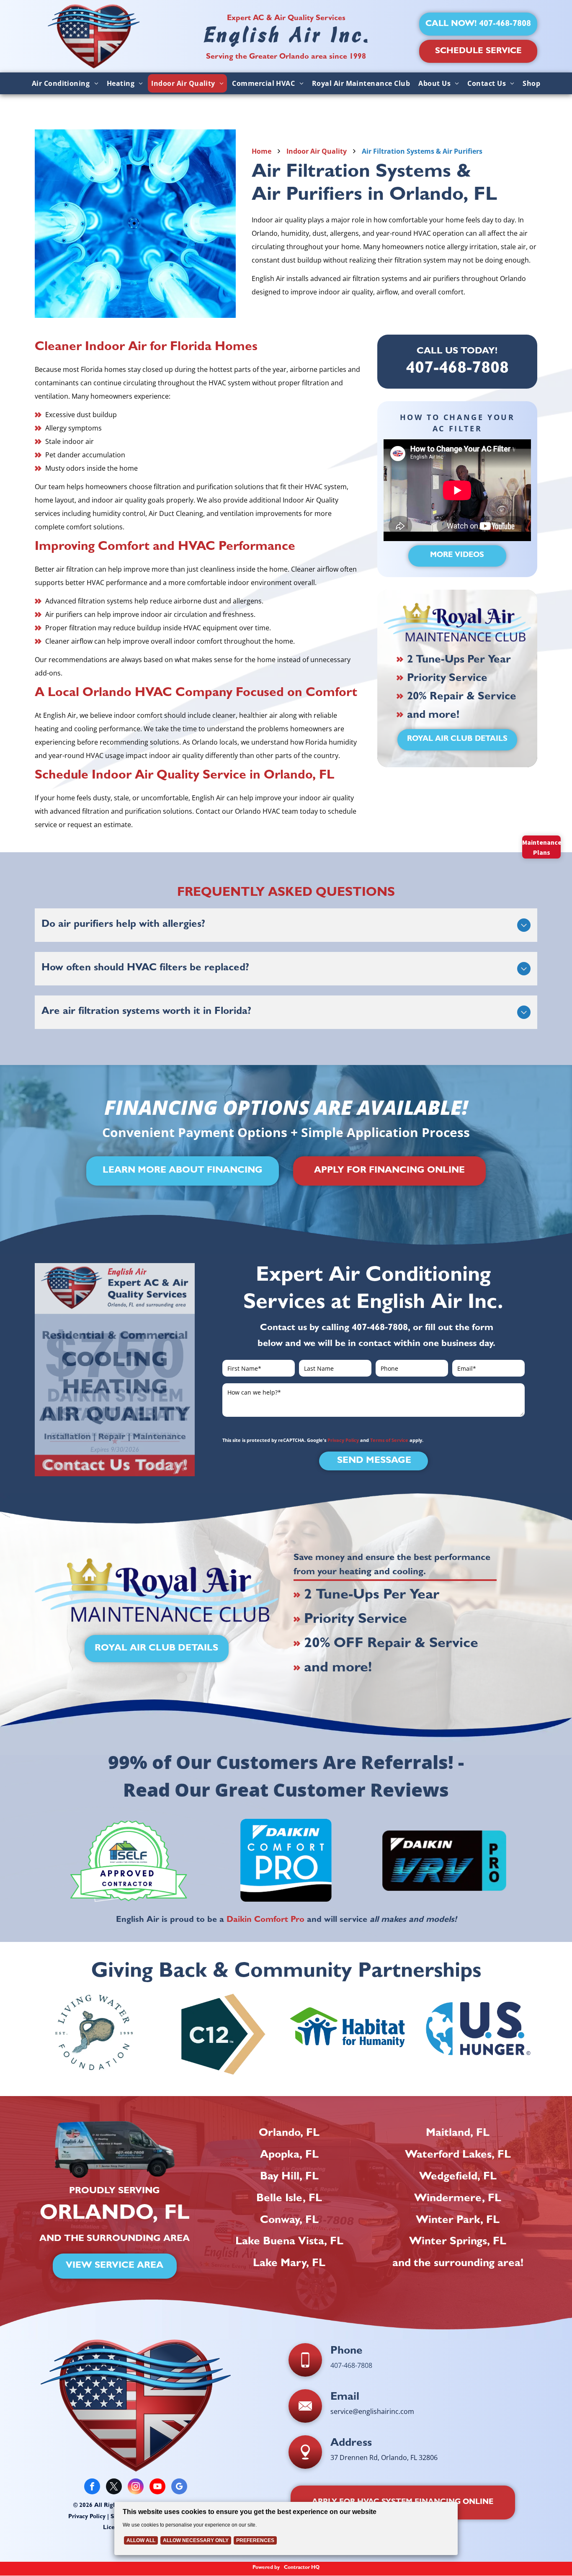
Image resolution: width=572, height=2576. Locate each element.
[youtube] (157, 2487)
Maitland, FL (458, 2134)
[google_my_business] (179, 2487)
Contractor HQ (302, 2568)
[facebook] (92, 2487)
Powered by (266, 2568)
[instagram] (136, 2487)
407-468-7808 (380, 1328)
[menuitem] (65, 83)
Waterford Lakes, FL (458, 2156)
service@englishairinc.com (372, 2411)
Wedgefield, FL (458, 2177)
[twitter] (114, 2487)
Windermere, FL (458, 2199)
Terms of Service (389, 1440)
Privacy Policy (343, 1440)
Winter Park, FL (458, 2221)
